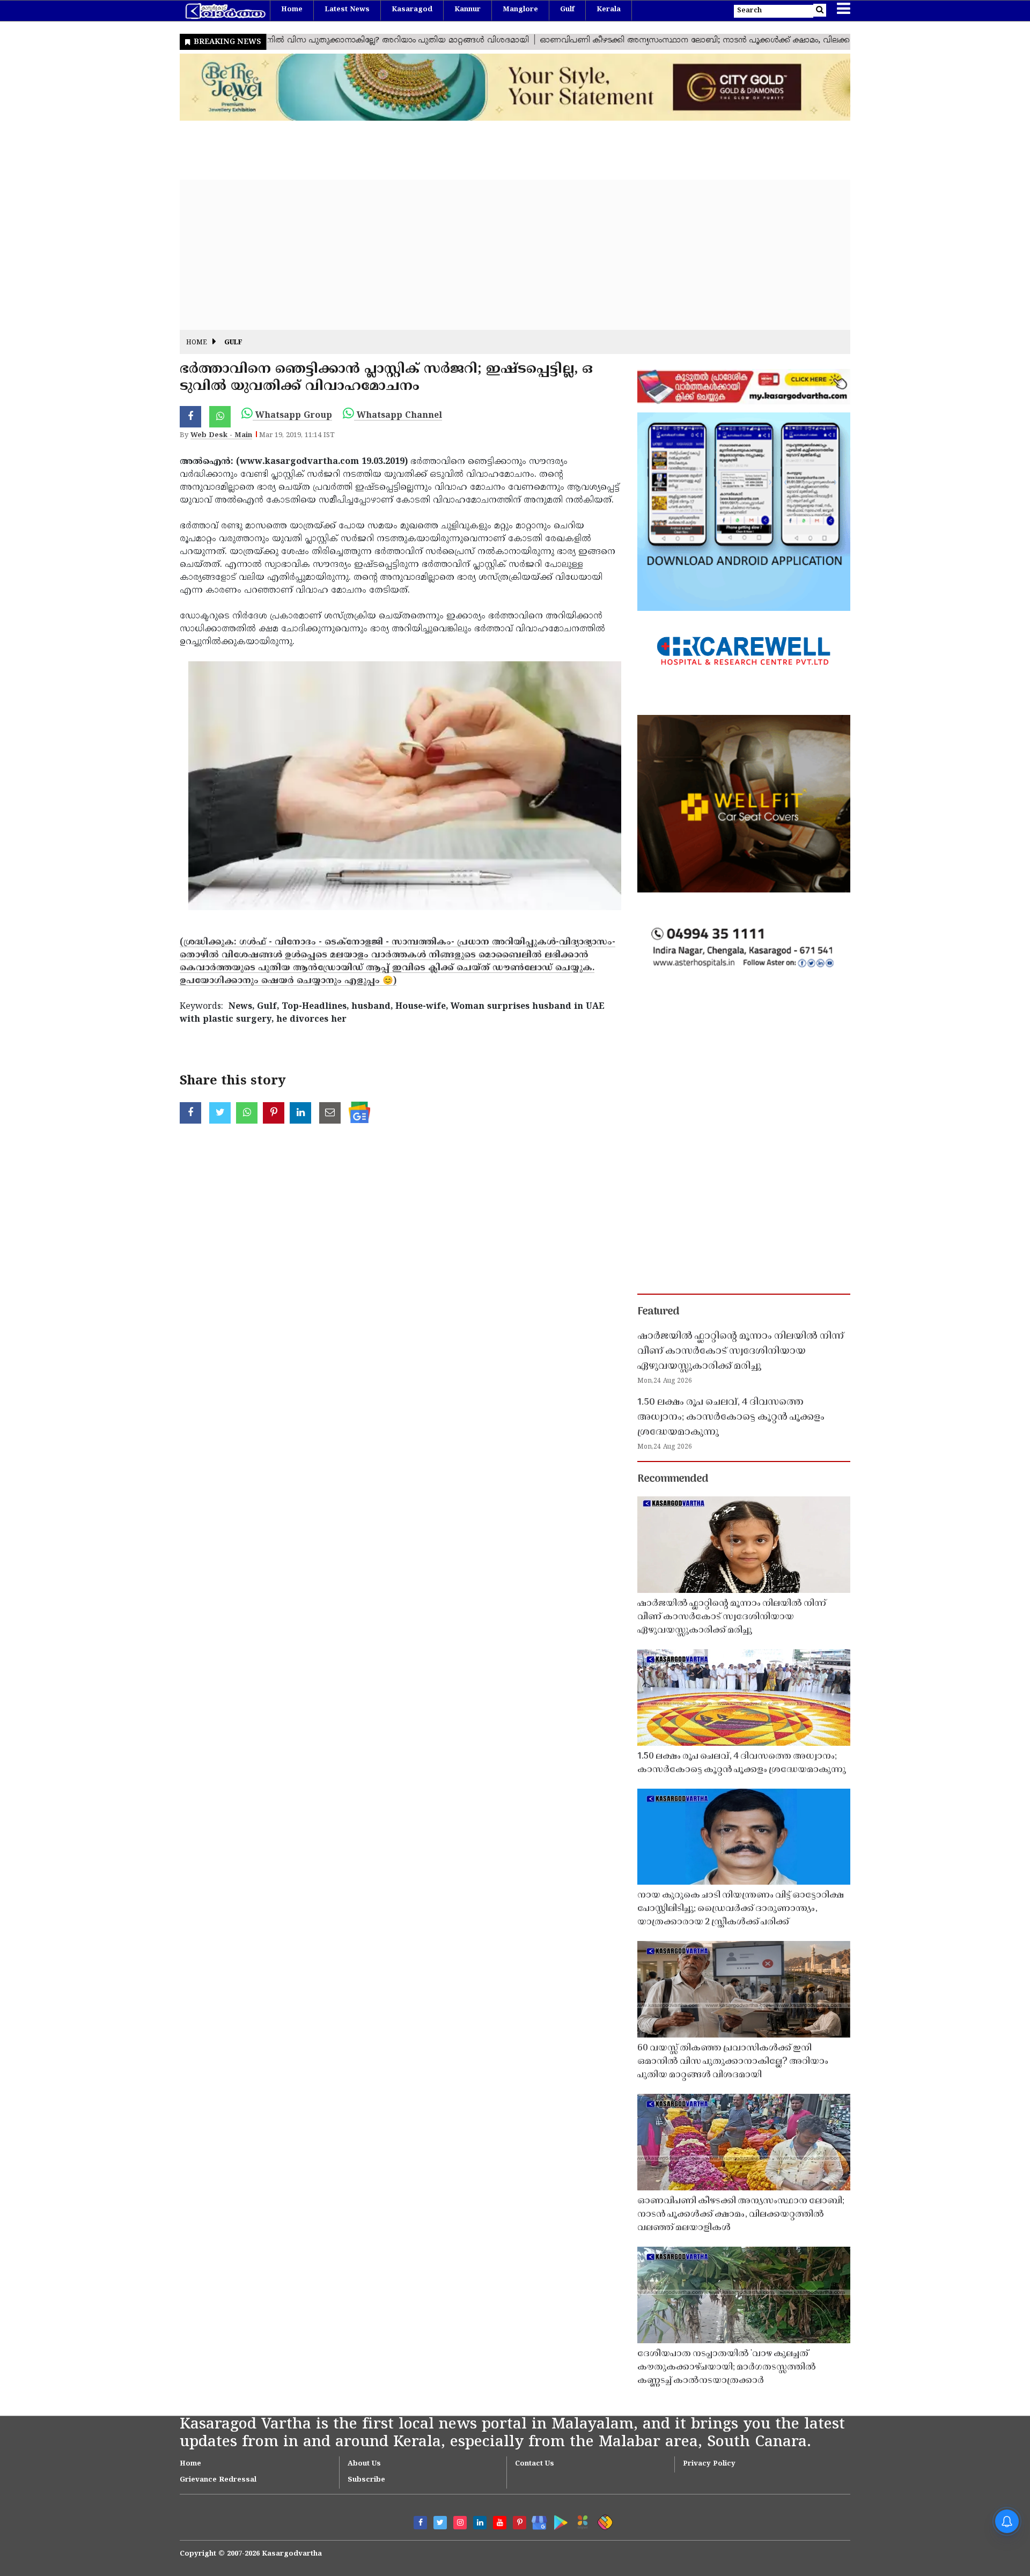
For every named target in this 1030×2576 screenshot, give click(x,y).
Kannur (468, 10)
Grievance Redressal (218, 2480)
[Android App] (558, 2520)
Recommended (673, 1479)
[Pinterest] (520, 2523)
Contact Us (535, 2464)
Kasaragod (412, 10)
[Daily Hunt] (581, 2520)
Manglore (520, 10)
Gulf (567, 10)
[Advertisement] (502, 255)
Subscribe (366, 2480)
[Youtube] (500, 2523)
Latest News (347, 10)
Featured (658, 1312)
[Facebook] (420, 2523)
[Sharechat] (603, 2520)
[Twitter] (440, 2523)
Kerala (609, 10)
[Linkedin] (480, 2523)
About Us (364, 2464)
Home (292, 10)
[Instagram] (460, 2523)
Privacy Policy (709, 2464)
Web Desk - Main (221, 436)
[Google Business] (536, 2520)
